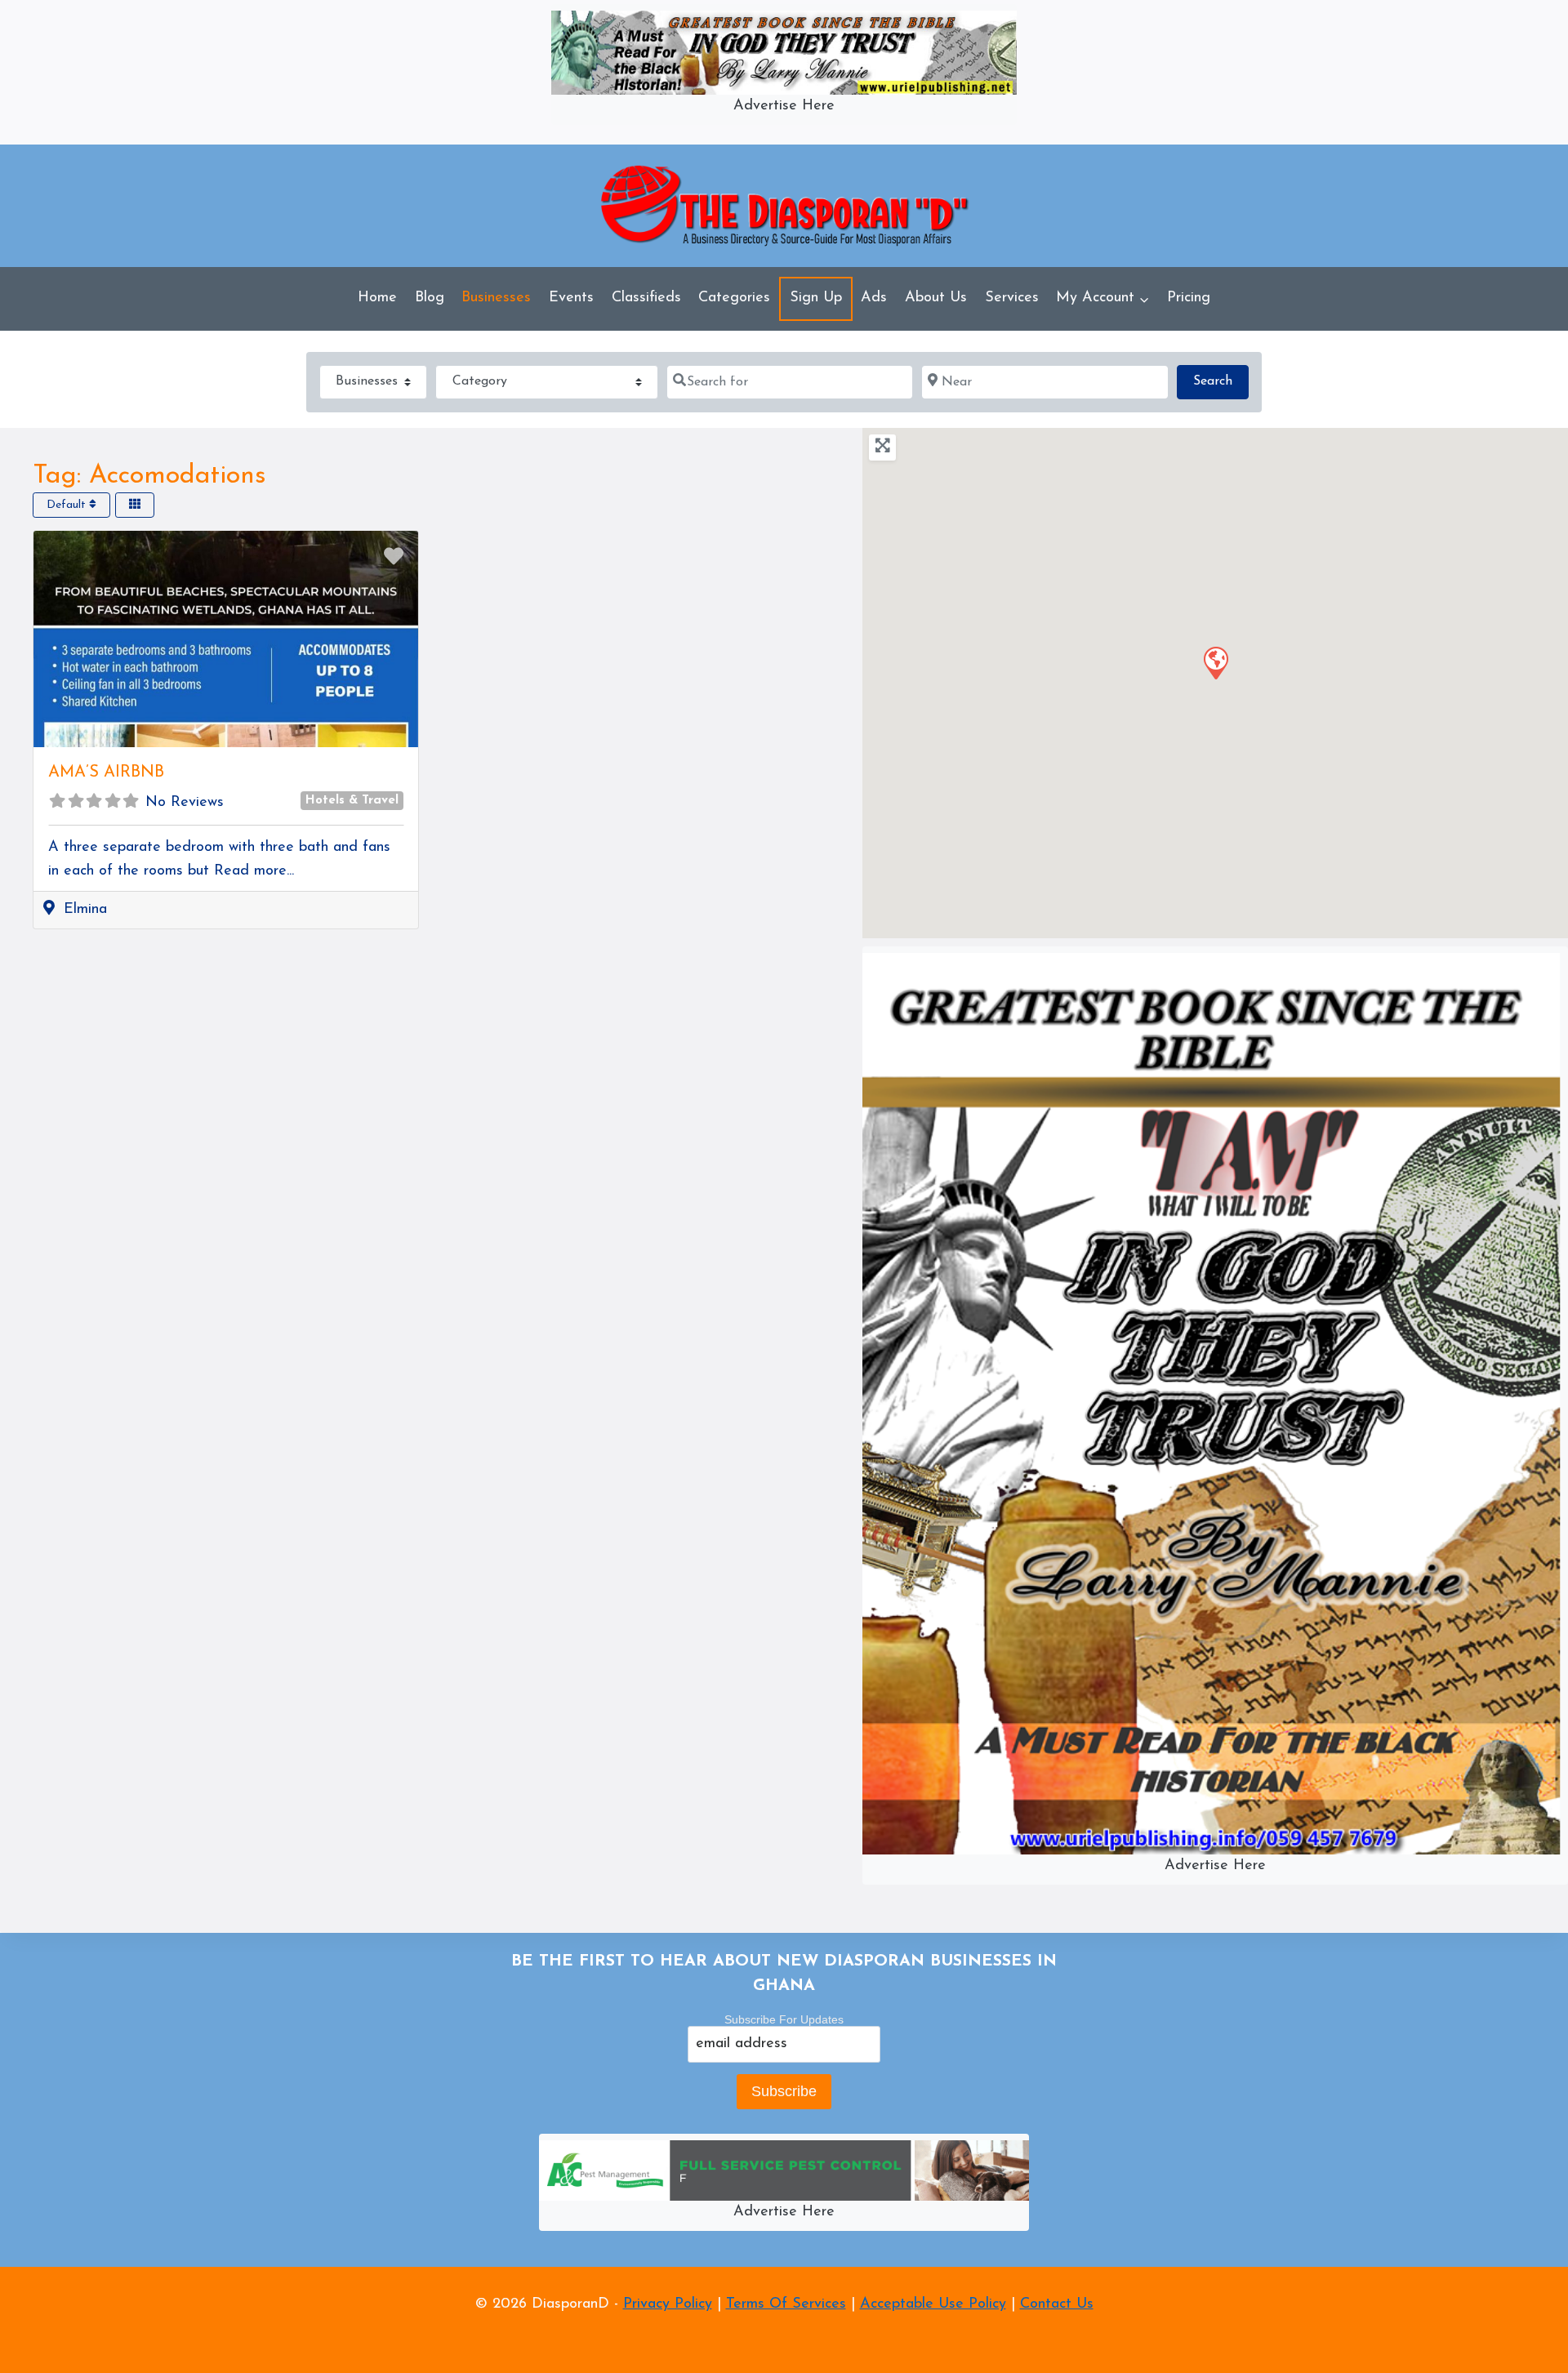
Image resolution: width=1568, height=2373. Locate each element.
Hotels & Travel (352, 801)
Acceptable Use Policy (933, 2304)
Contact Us (1057, 2304)
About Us (936, 298)
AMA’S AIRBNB (106, 772)
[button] (1144, 298)
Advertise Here (784, 106)
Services (1012, 298)
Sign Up (816, 298)
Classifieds (646, 298)
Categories (734, 298)
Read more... (254, 871)
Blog (430, 298)
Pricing (1189, 298)
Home (377, 298)
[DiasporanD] (784, 205)
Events (571, 298)
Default (68, 504)
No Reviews (185, 803)
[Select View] (135, 504)
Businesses (496, 298)
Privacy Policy (668, 2304)
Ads (874, 298)
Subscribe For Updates (784, 2019)
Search (1221, 381)
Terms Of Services (786, 2304)
